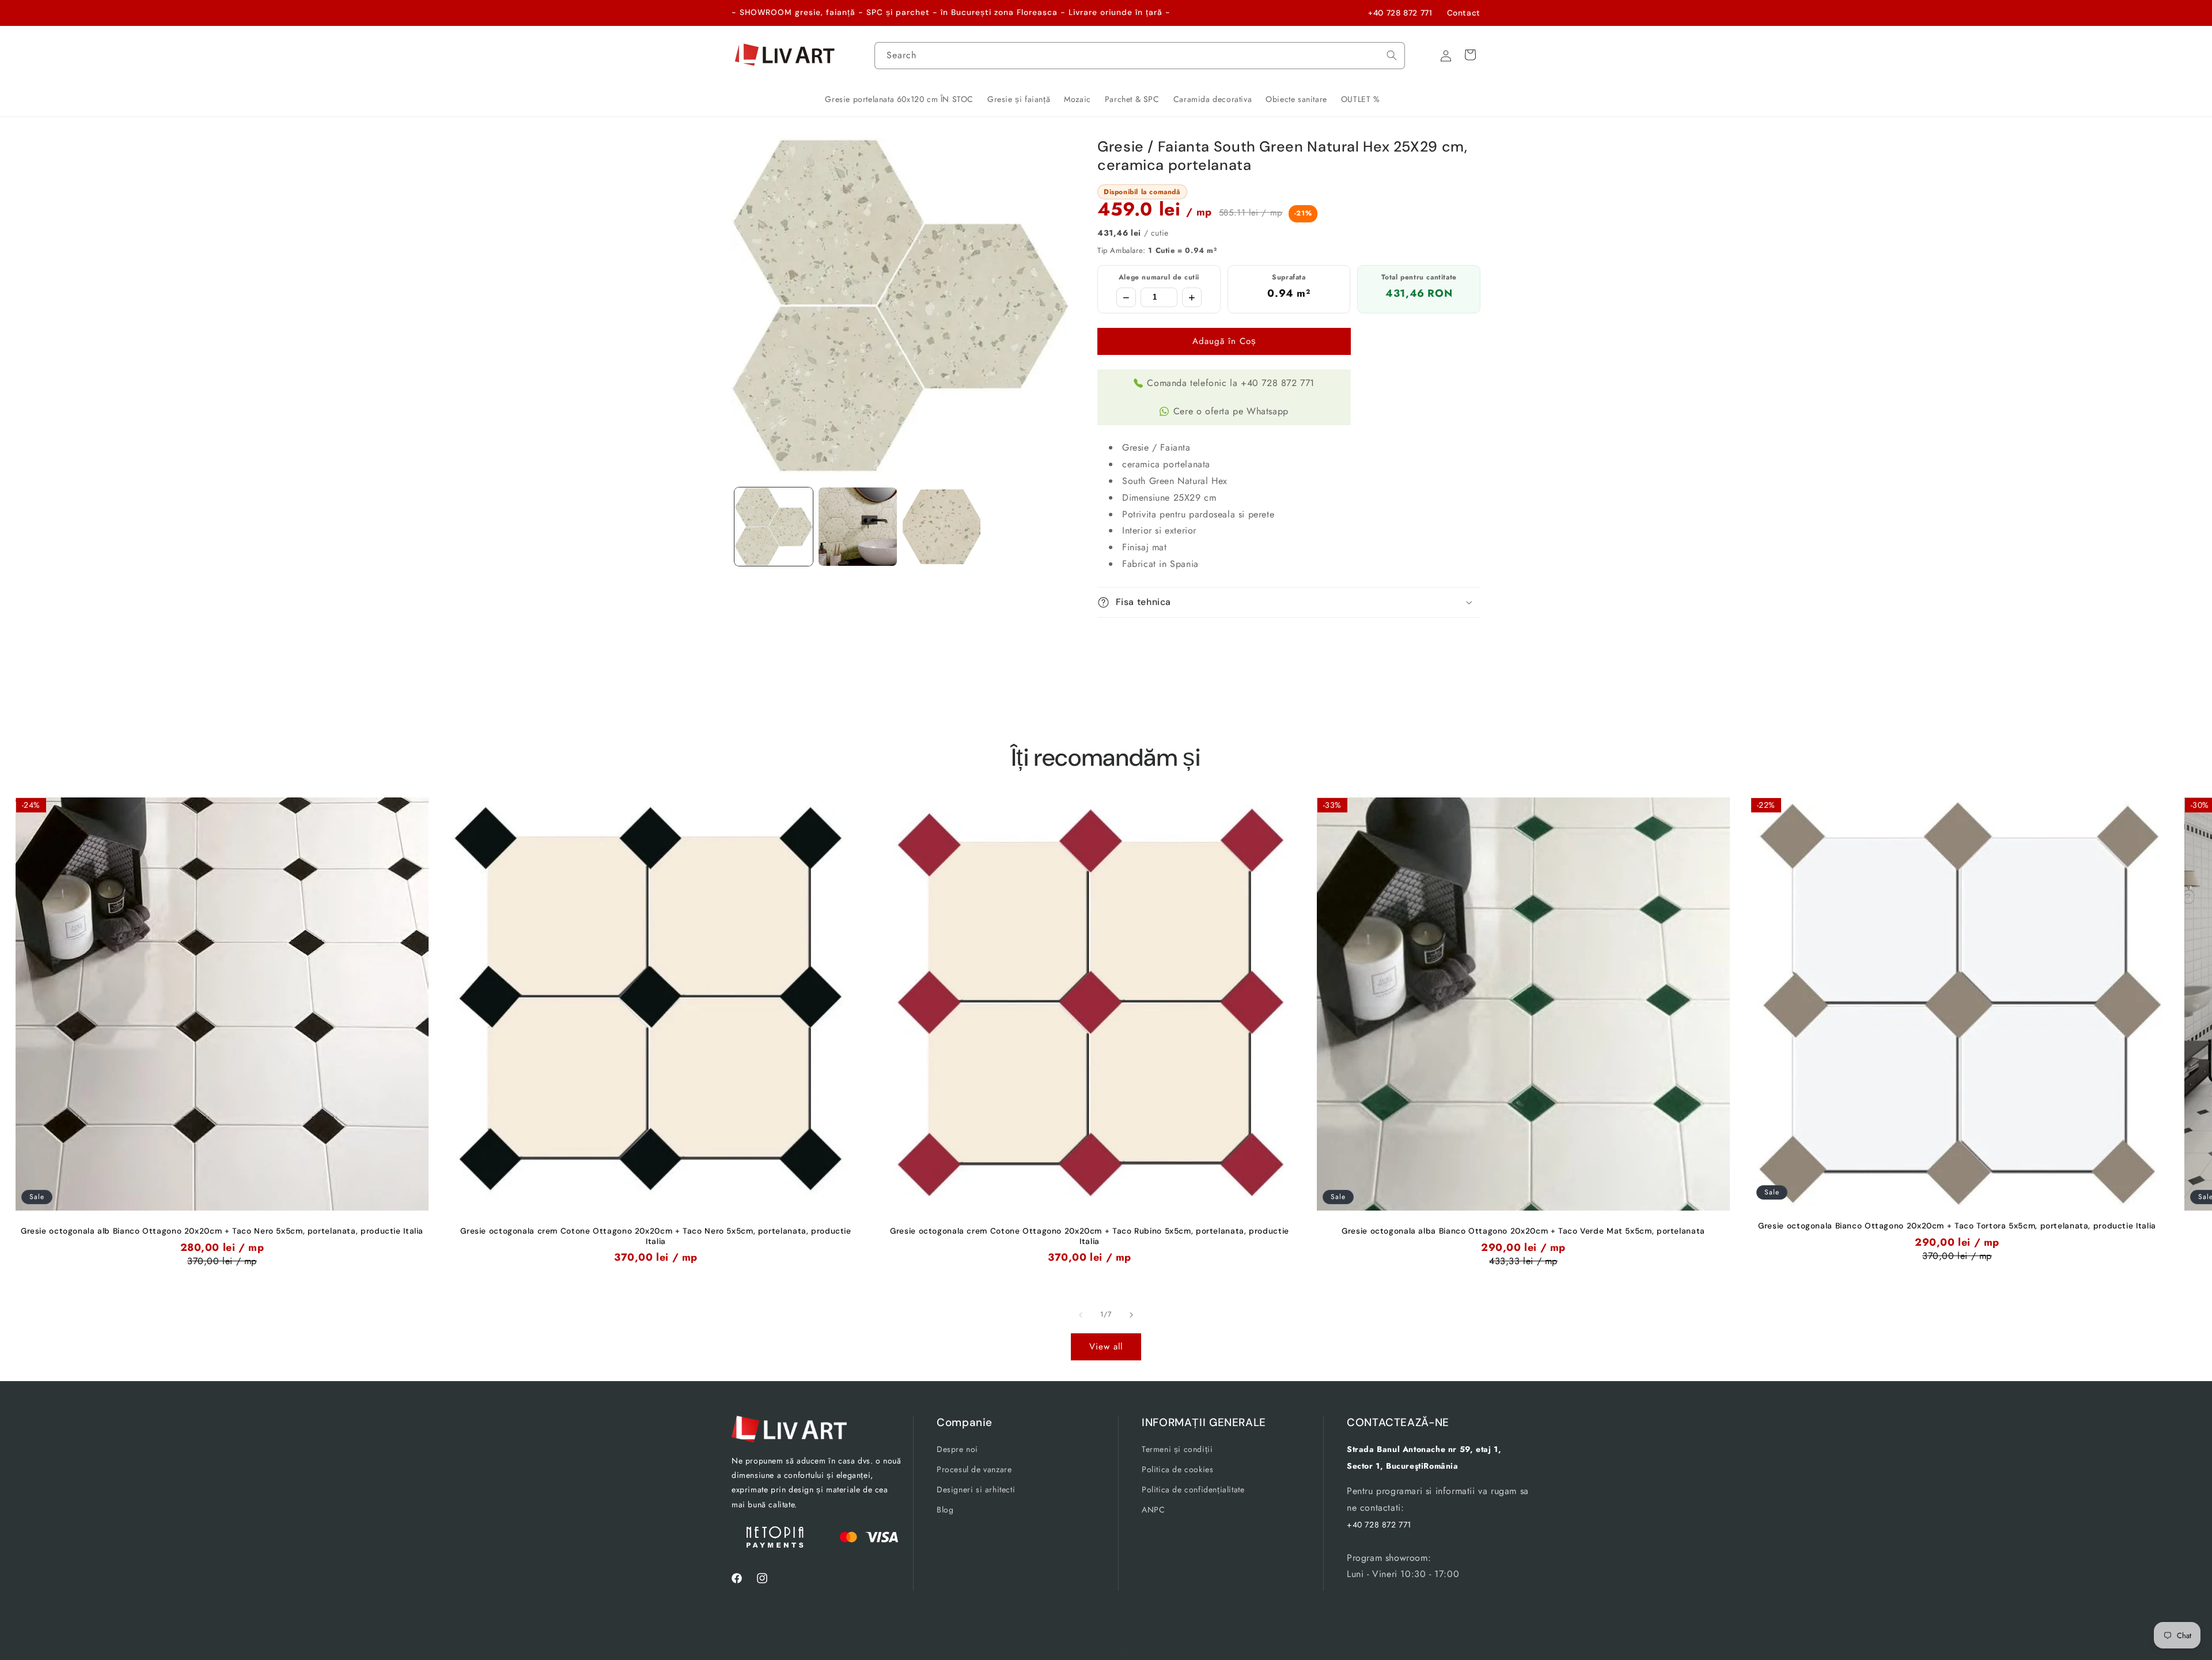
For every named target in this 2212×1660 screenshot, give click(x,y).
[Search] (1392, 55)
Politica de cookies (1177, 1469)
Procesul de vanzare (974, 1469)
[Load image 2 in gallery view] (858, 527)
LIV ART (1120, 1653)
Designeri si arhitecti (976, 1489)
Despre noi (957, 1449)
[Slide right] (1131, 1315)
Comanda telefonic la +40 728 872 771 (1231, 383)
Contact (1464, 13)
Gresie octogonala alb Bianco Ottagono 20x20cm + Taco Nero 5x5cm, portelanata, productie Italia (222, 1231)
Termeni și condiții (1177, 1449)
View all (1106, 1347)
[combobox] (1140, 56)
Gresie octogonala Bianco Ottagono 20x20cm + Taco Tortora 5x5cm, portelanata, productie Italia (1957, 1226)
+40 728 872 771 (1400, 13)
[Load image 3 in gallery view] (942, 527)
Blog (945, 1510)
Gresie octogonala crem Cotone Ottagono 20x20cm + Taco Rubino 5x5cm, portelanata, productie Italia (1090, 1236)
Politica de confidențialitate (1193, 1489)
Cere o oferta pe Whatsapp (1231, 411)
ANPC (1153, 1510)
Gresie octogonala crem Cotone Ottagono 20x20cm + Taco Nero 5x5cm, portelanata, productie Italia (656, 1236)
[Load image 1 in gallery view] (774, 527)
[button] (1289, 602)
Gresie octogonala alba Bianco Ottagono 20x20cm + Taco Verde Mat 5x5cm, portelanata (1523, 1231)
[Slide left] (1081, 1315)
